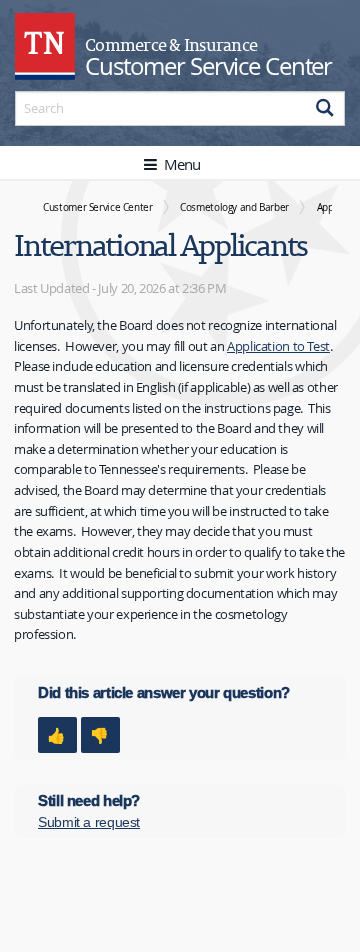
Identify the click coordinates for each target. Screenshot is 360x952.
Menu (180, 164)
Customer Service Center (97, 207)
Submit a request (89, 822)
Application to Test (278, 346)
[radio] (57, 735)
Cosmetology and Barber (234, 207)
